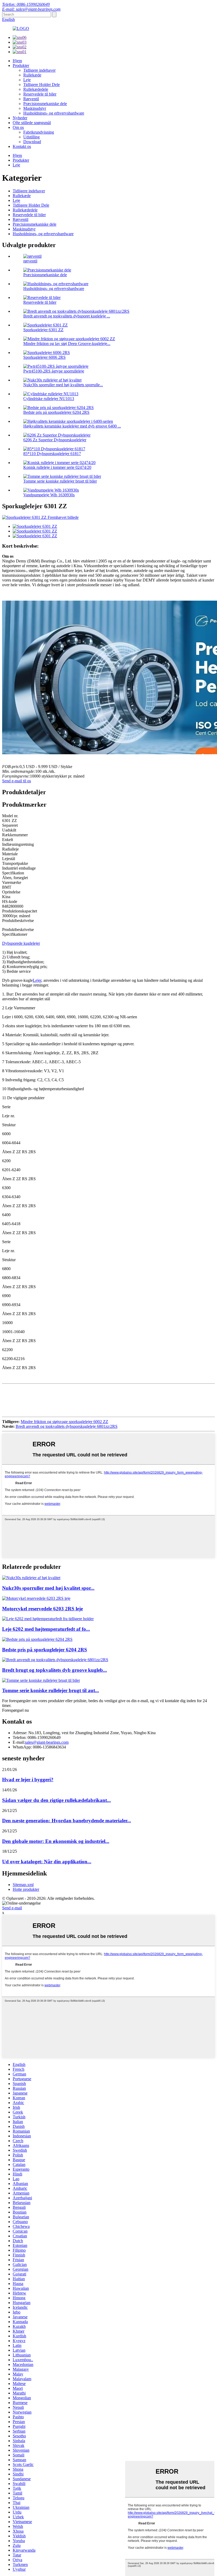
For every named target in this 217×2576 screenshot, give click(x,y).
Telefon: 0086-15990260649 (26, 4)
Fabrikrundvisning (39, 132)
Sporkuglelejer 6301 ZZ (43, 330)
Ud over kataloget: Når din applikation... (47, 1862)
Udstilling (31, 137)
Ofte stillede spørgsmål (32, 123)
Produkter (21, 65)
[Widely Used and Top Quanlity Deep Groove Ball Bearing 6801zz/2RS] (55, 1660)
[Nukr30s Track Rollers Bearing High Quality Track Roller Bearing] (31, 1578)
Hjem (17, 61)
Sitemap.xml (23, 1885)
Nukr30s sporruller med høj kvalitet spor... (48, 1588)
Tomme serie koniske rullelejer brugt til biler (60, 481)
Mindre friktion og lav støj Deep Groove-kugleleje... (67, 344)
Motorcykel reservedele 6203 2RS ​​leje (42, 1609)
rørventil (30, 261)
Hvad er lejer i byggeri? (28, 1780)
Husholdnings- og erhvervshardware (54, 113)
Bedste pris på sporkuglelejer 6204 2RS (56, 412)
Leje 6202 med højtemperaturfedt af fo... (46, 1629)
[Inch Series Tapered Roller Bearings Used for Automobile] (41, 1680)
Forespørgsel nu (15, 1710)
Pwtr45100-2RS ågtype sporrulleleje (54, 371)
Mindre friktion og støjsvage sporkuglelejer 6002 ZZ (64, 1422)
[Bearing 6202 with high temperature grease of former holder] (48, 1619)
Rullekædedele (36, 89)
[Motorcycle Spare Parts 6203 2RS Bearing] (36, 1598)
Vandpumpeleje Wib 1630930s (49, 495)
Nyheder (20, 118)
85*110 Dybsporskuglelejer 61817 (52, 454)
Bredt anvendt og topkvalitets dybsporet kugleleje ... (67, 316)
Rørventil (31, 99)
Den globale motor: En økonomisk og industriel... (56, 1841)
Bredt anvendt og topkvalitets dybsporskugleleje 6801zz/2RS (67, 1426)
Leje (27, 80)
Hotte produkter (26, 1889)
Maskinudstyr (35, 108)
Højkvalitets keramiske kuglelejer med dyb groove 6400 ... (72, 426)
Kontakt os (22, 146)
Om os (18, 127)
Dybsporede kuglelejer (21, 943)
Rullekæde (32, 75)
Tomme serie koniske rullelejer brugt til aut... (51, 1690)
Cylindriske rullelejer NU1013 (49, 399)
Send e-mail (12, 1908)
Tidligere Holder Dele (42, 85)
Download (32, 142)
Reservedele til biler (40, 94)
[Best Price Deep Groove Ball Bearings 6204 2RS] (37, 1639)
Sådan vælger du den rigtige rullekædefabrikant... (56, 1800)
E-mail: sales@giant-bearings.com (31, 9)
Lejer (37, 980)
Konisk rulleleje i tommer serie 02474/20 (57, 467)
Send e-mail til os (17, 781)
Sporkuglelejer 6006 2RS (44, 357)
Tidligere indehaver (39, 70)
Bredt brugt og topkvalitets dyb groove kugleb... (55, 1670)
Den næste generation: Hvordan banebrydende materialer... (67, 1821)
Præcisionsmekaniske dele (45, 104)
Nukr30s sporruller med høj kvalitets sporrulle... (63, 385)
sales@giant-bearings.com (47, 1742)
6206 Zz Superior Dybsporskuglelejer (55, 440)
